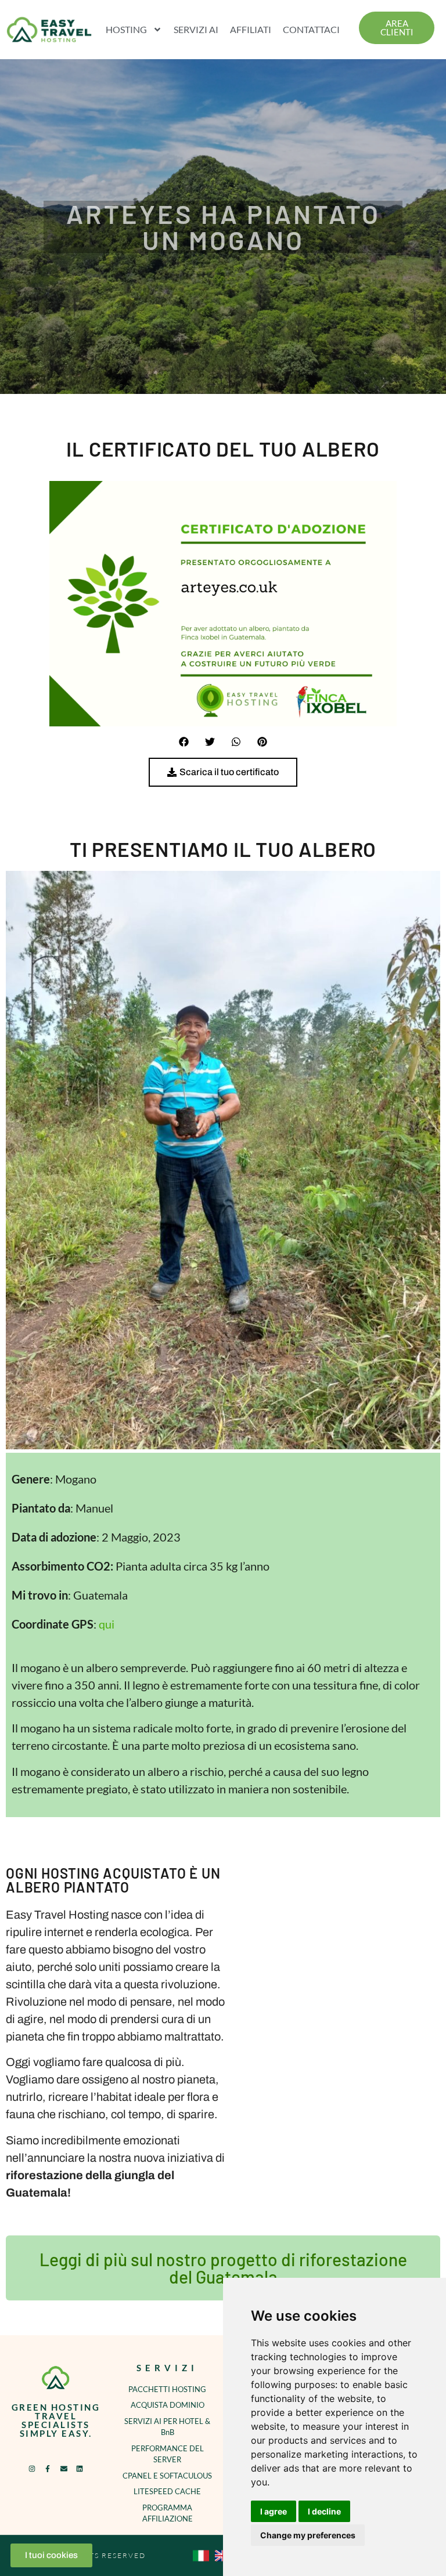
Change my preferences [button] (308, 2535)
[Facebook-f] (48, 2469)
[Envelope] (64, 2469)
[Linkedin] (80, 2469)
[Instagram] (32, 2469)
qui (107, 1624)
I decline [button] (324, 2511)
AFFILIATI (251, 29)
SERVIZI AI (196, 29)
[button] (184, 742)
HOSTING (126, 29)
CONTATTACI (311, 29)
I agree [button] (274, 2511)
